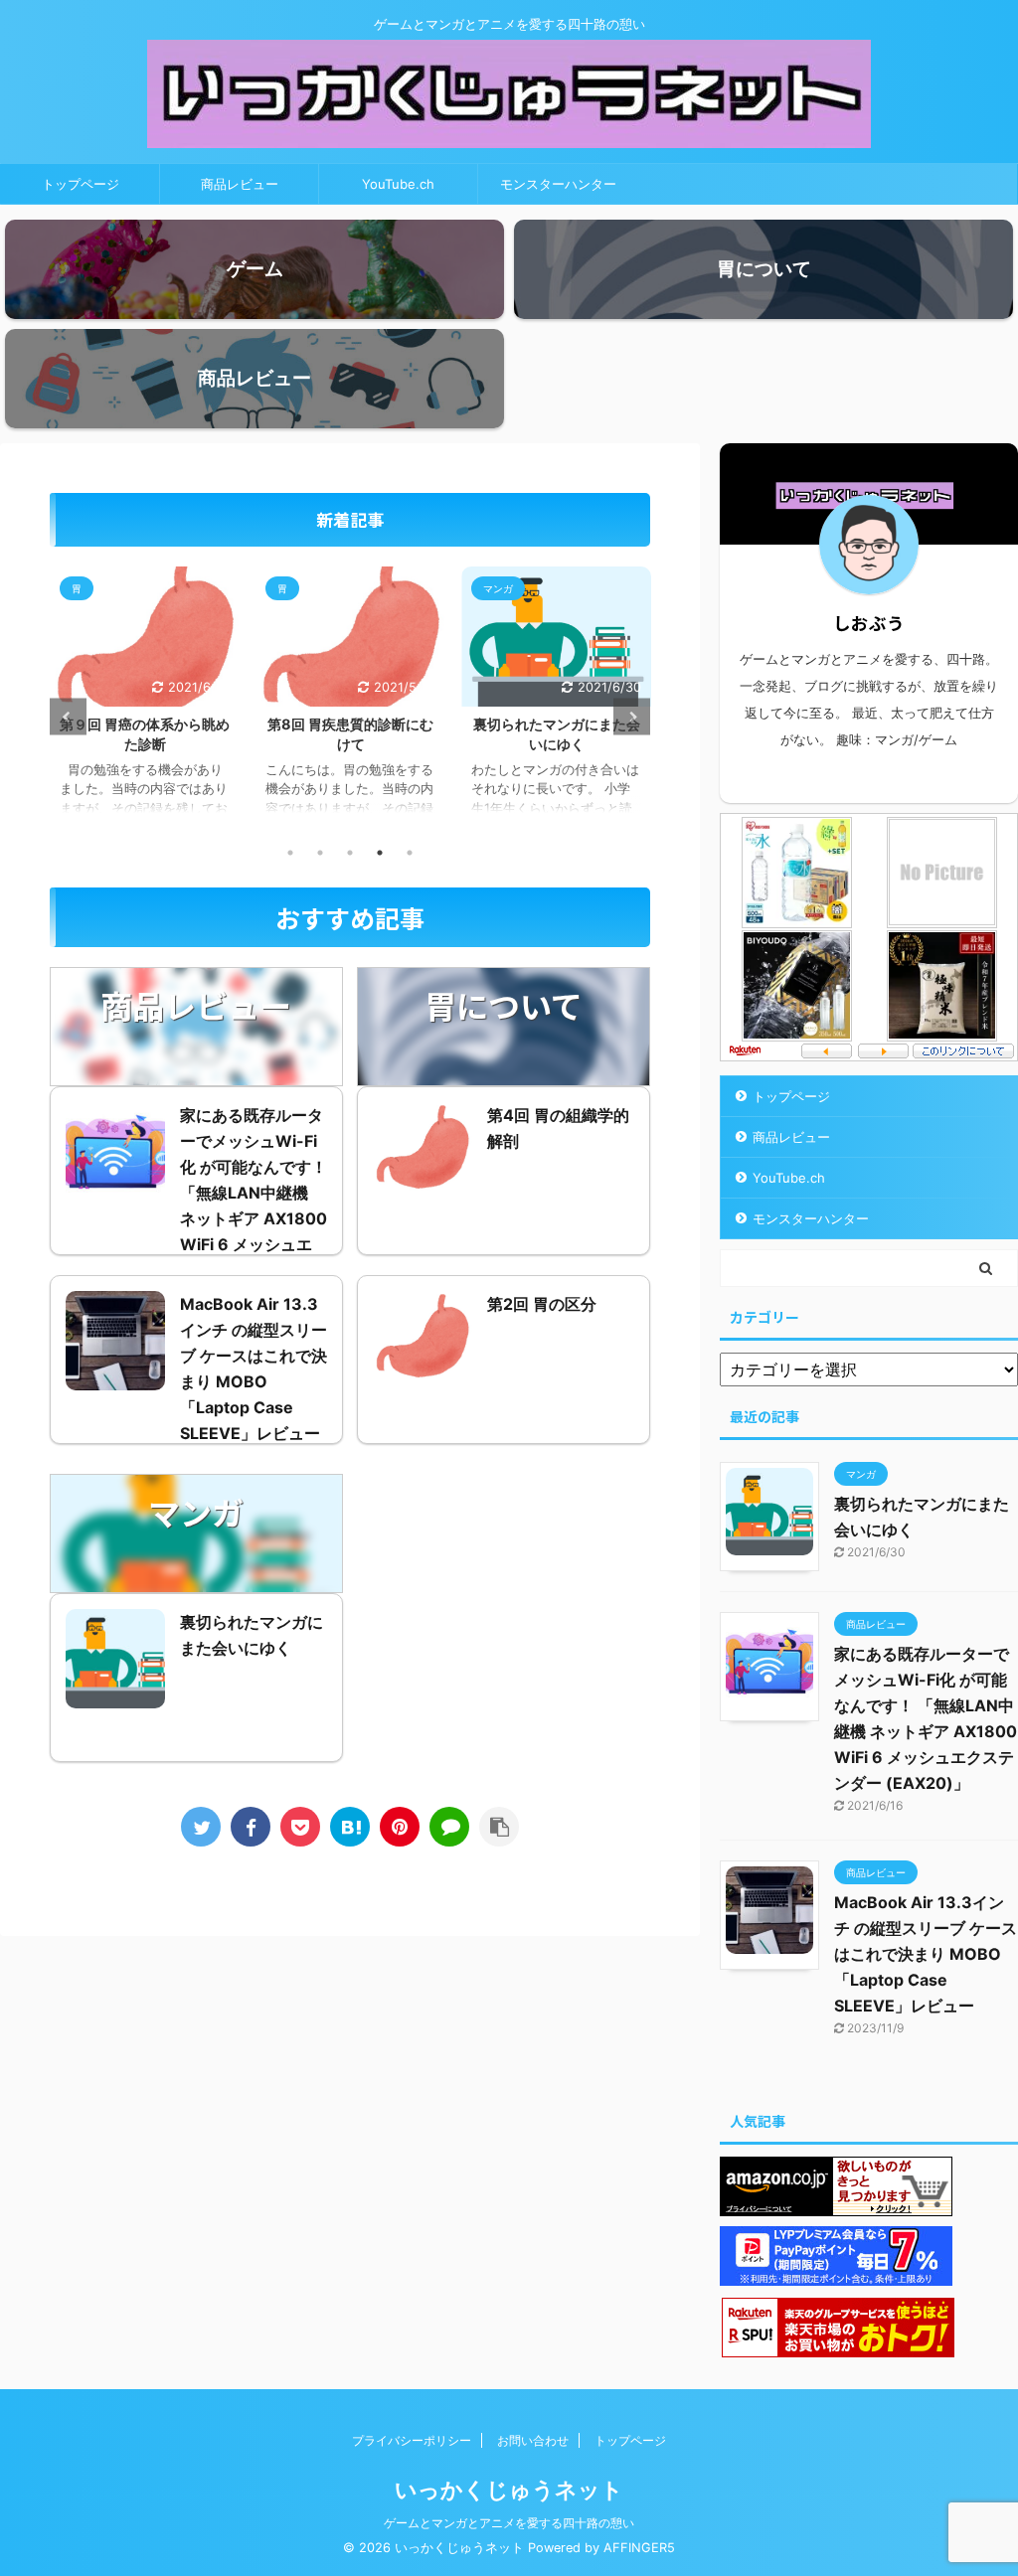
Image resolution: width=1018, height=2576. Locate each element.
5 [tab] (410, 853)
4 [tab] (380, 853)
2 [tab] (320, 853)
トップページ (81, 184)
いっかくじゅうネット (509, 2490)
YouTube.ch (398, 184)
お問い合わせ (533, 2440)
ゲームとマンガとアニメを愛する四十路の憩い (509, 2523)
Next (632, 717)
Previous (68, 717)
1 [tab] (290, 853)
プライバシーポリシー (412, 2440)
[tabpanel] (145, 700)
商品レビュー (240, 184)
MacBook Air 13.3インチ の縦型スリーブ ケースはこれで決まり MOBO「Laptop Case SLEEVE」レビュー (926, 1954)
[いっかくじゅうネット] (350, 1827)
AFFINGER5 (639, 2548)
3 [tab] (350, 853)
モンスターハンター (558, 184)
